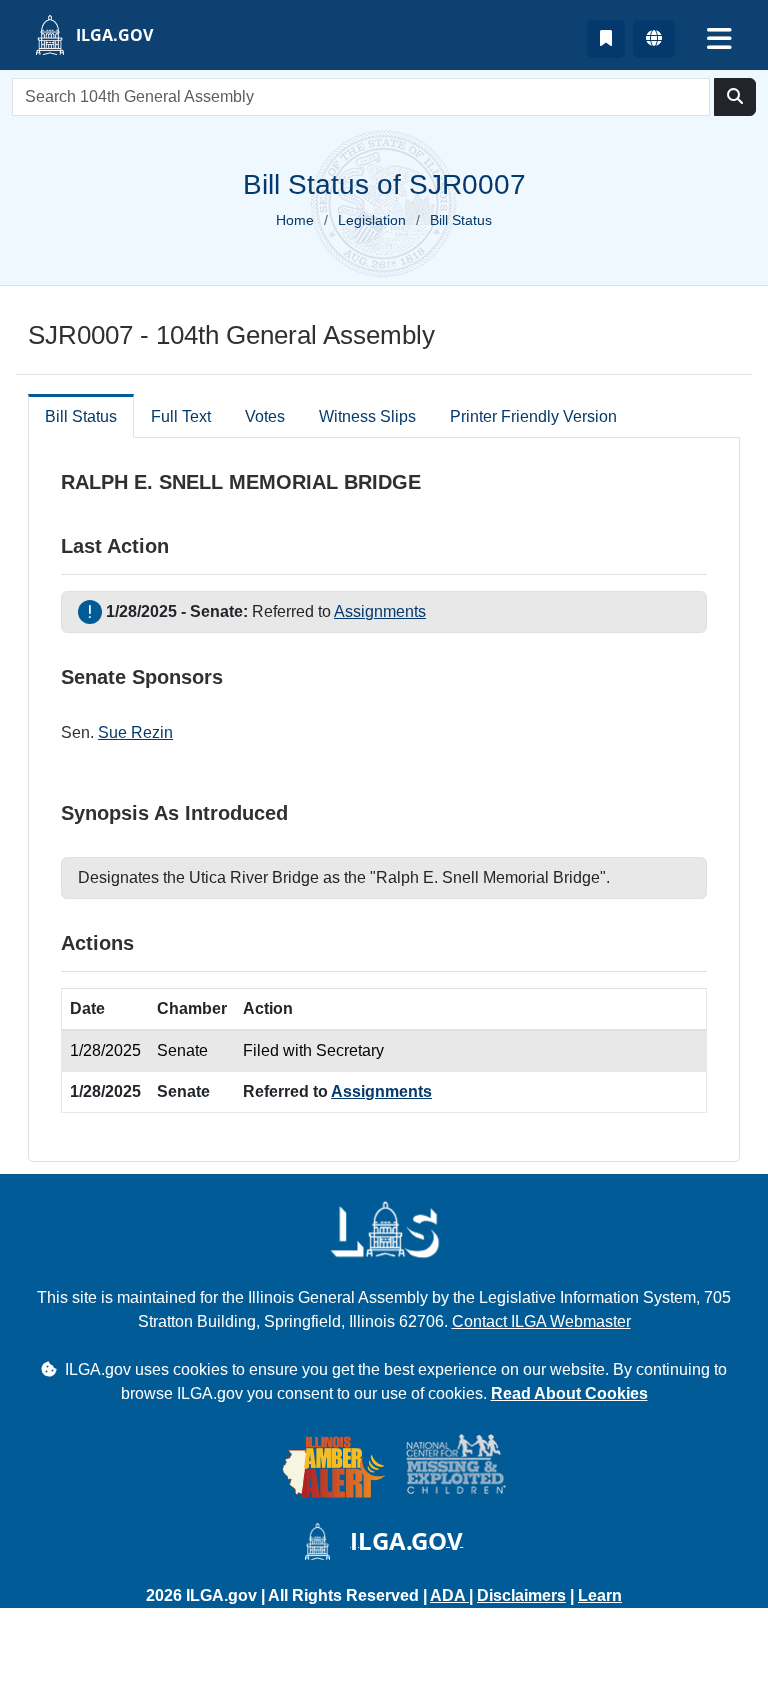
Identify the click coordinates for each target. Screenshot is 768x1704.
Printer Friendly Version (533, 416)
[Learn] (606, 39)
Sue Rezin (135, 732)
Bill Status (81, 416)
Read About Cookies (569, 1393)
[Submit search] (735, 97)
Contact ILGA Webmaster (541, 1321)
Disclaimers (521, 1595)
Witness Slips (367, 416)
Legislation (372, 220)
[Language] (654, 39)
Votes (265, 416)
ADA (449, 1595)
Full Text (181, 416)
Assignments (380, 611)
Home (295, 220)
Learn (600, 1595)
